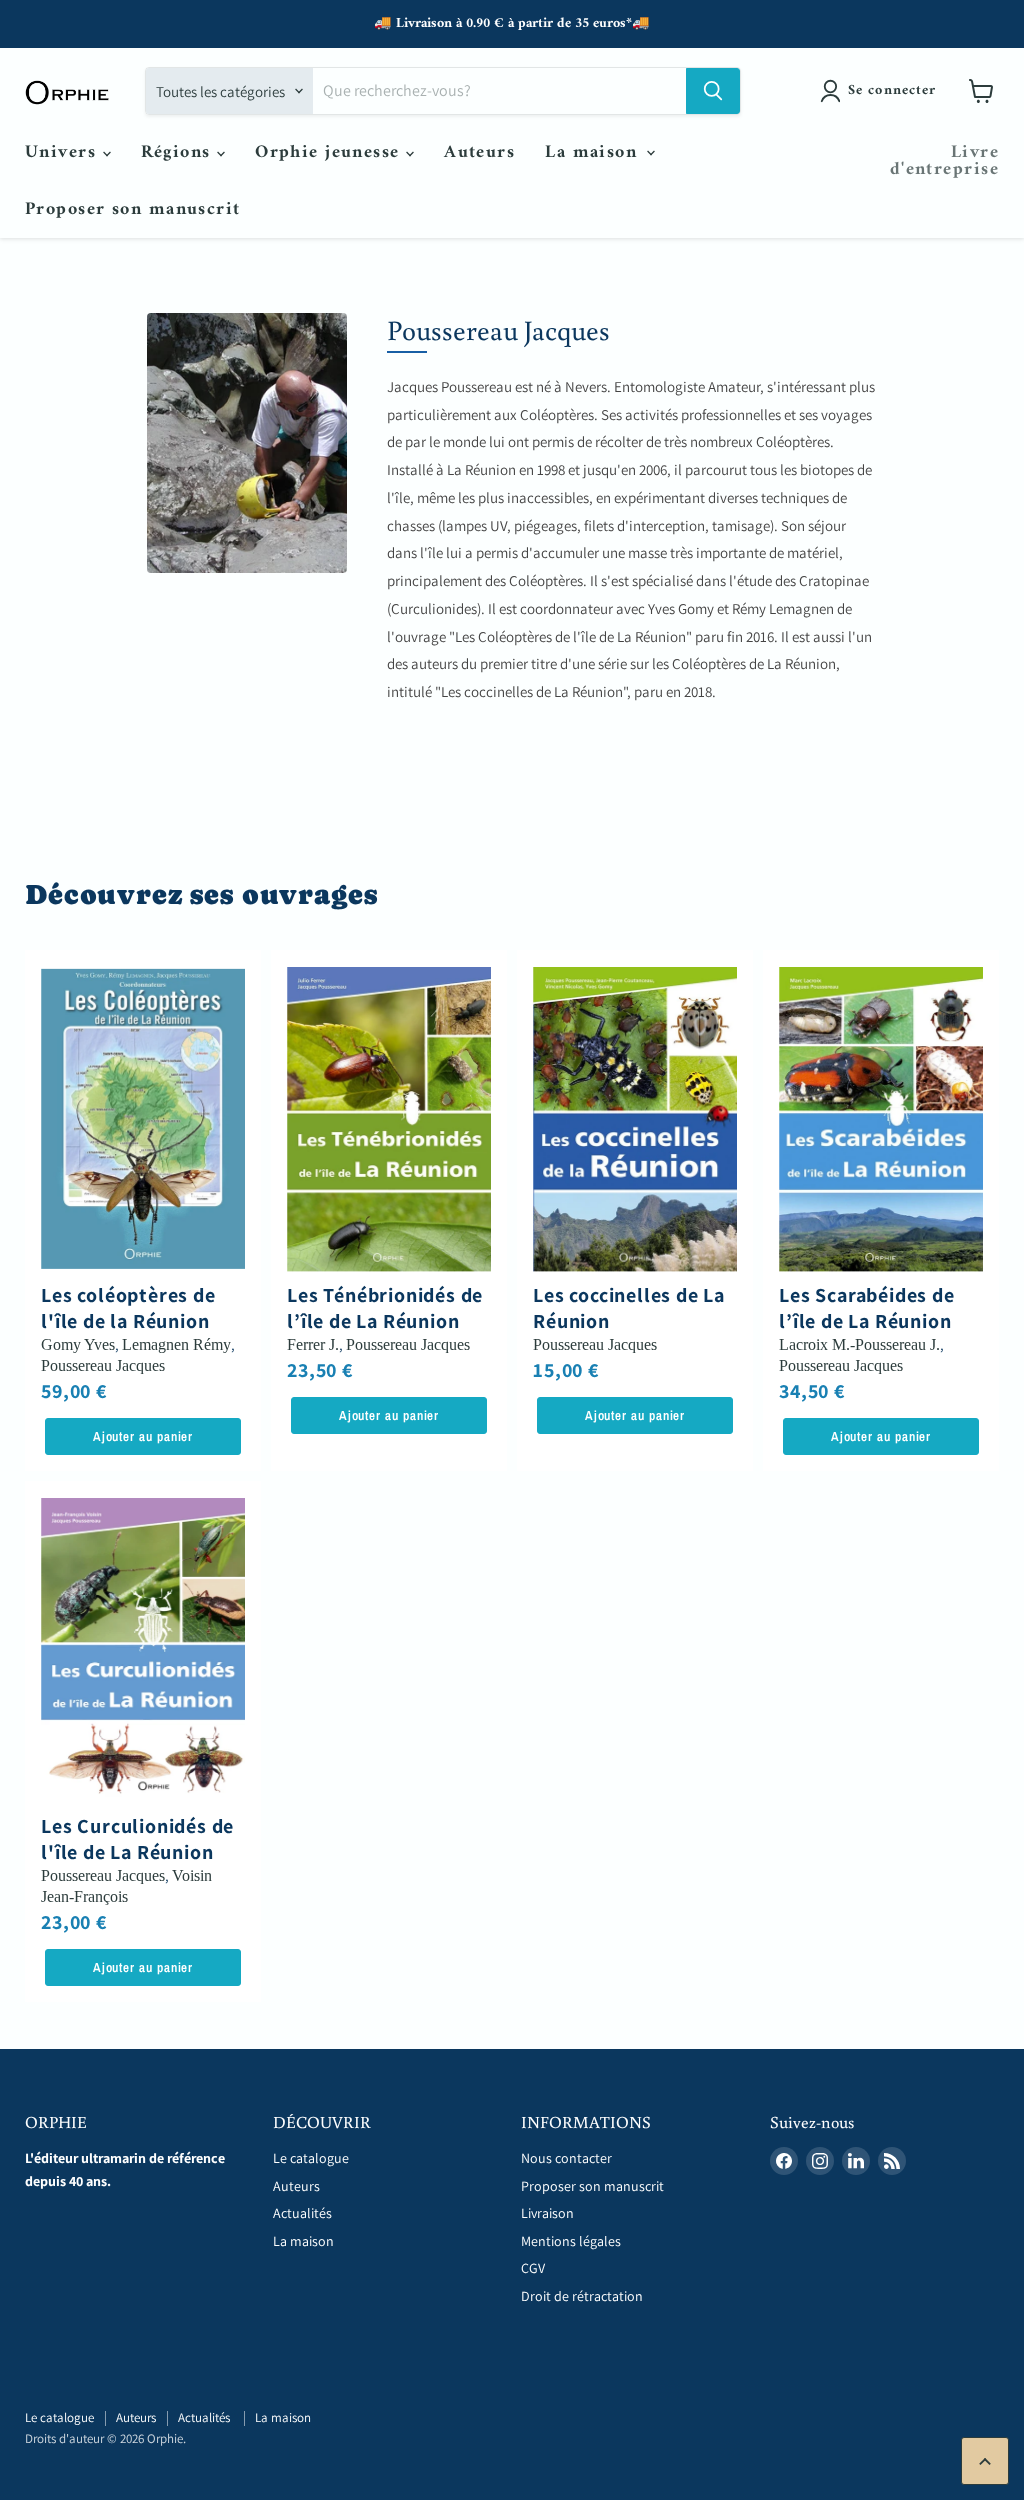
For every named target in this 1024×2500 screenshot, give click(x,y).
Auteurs (479, 152)
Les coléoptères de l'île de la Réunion (128, 1308)
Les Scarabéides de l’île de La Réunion (866, 1308)
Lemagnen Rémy (176, 1344)
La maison (594, 152)
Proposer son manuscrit (133, 209)
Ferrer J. (313, 1344)
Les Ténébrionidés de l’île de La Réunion (385, 1308)
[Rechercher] (713, 91)
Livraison (547, 2213)
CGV (533, 2268)
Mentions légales (571, 2241)
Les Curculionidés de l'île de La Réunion (137, 1839)
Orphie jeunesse (330, 152)
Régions (179, 152)
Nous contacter (566, 2158)
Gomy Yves (78, 1344)
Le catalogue (311, 2158)
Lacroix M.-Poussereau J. (859, 1344)
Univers (64, 152)
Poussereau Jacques (103, 1365)
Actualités (304, 2213)
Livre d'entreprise (944, 161)
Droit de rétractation (582, 2296)
